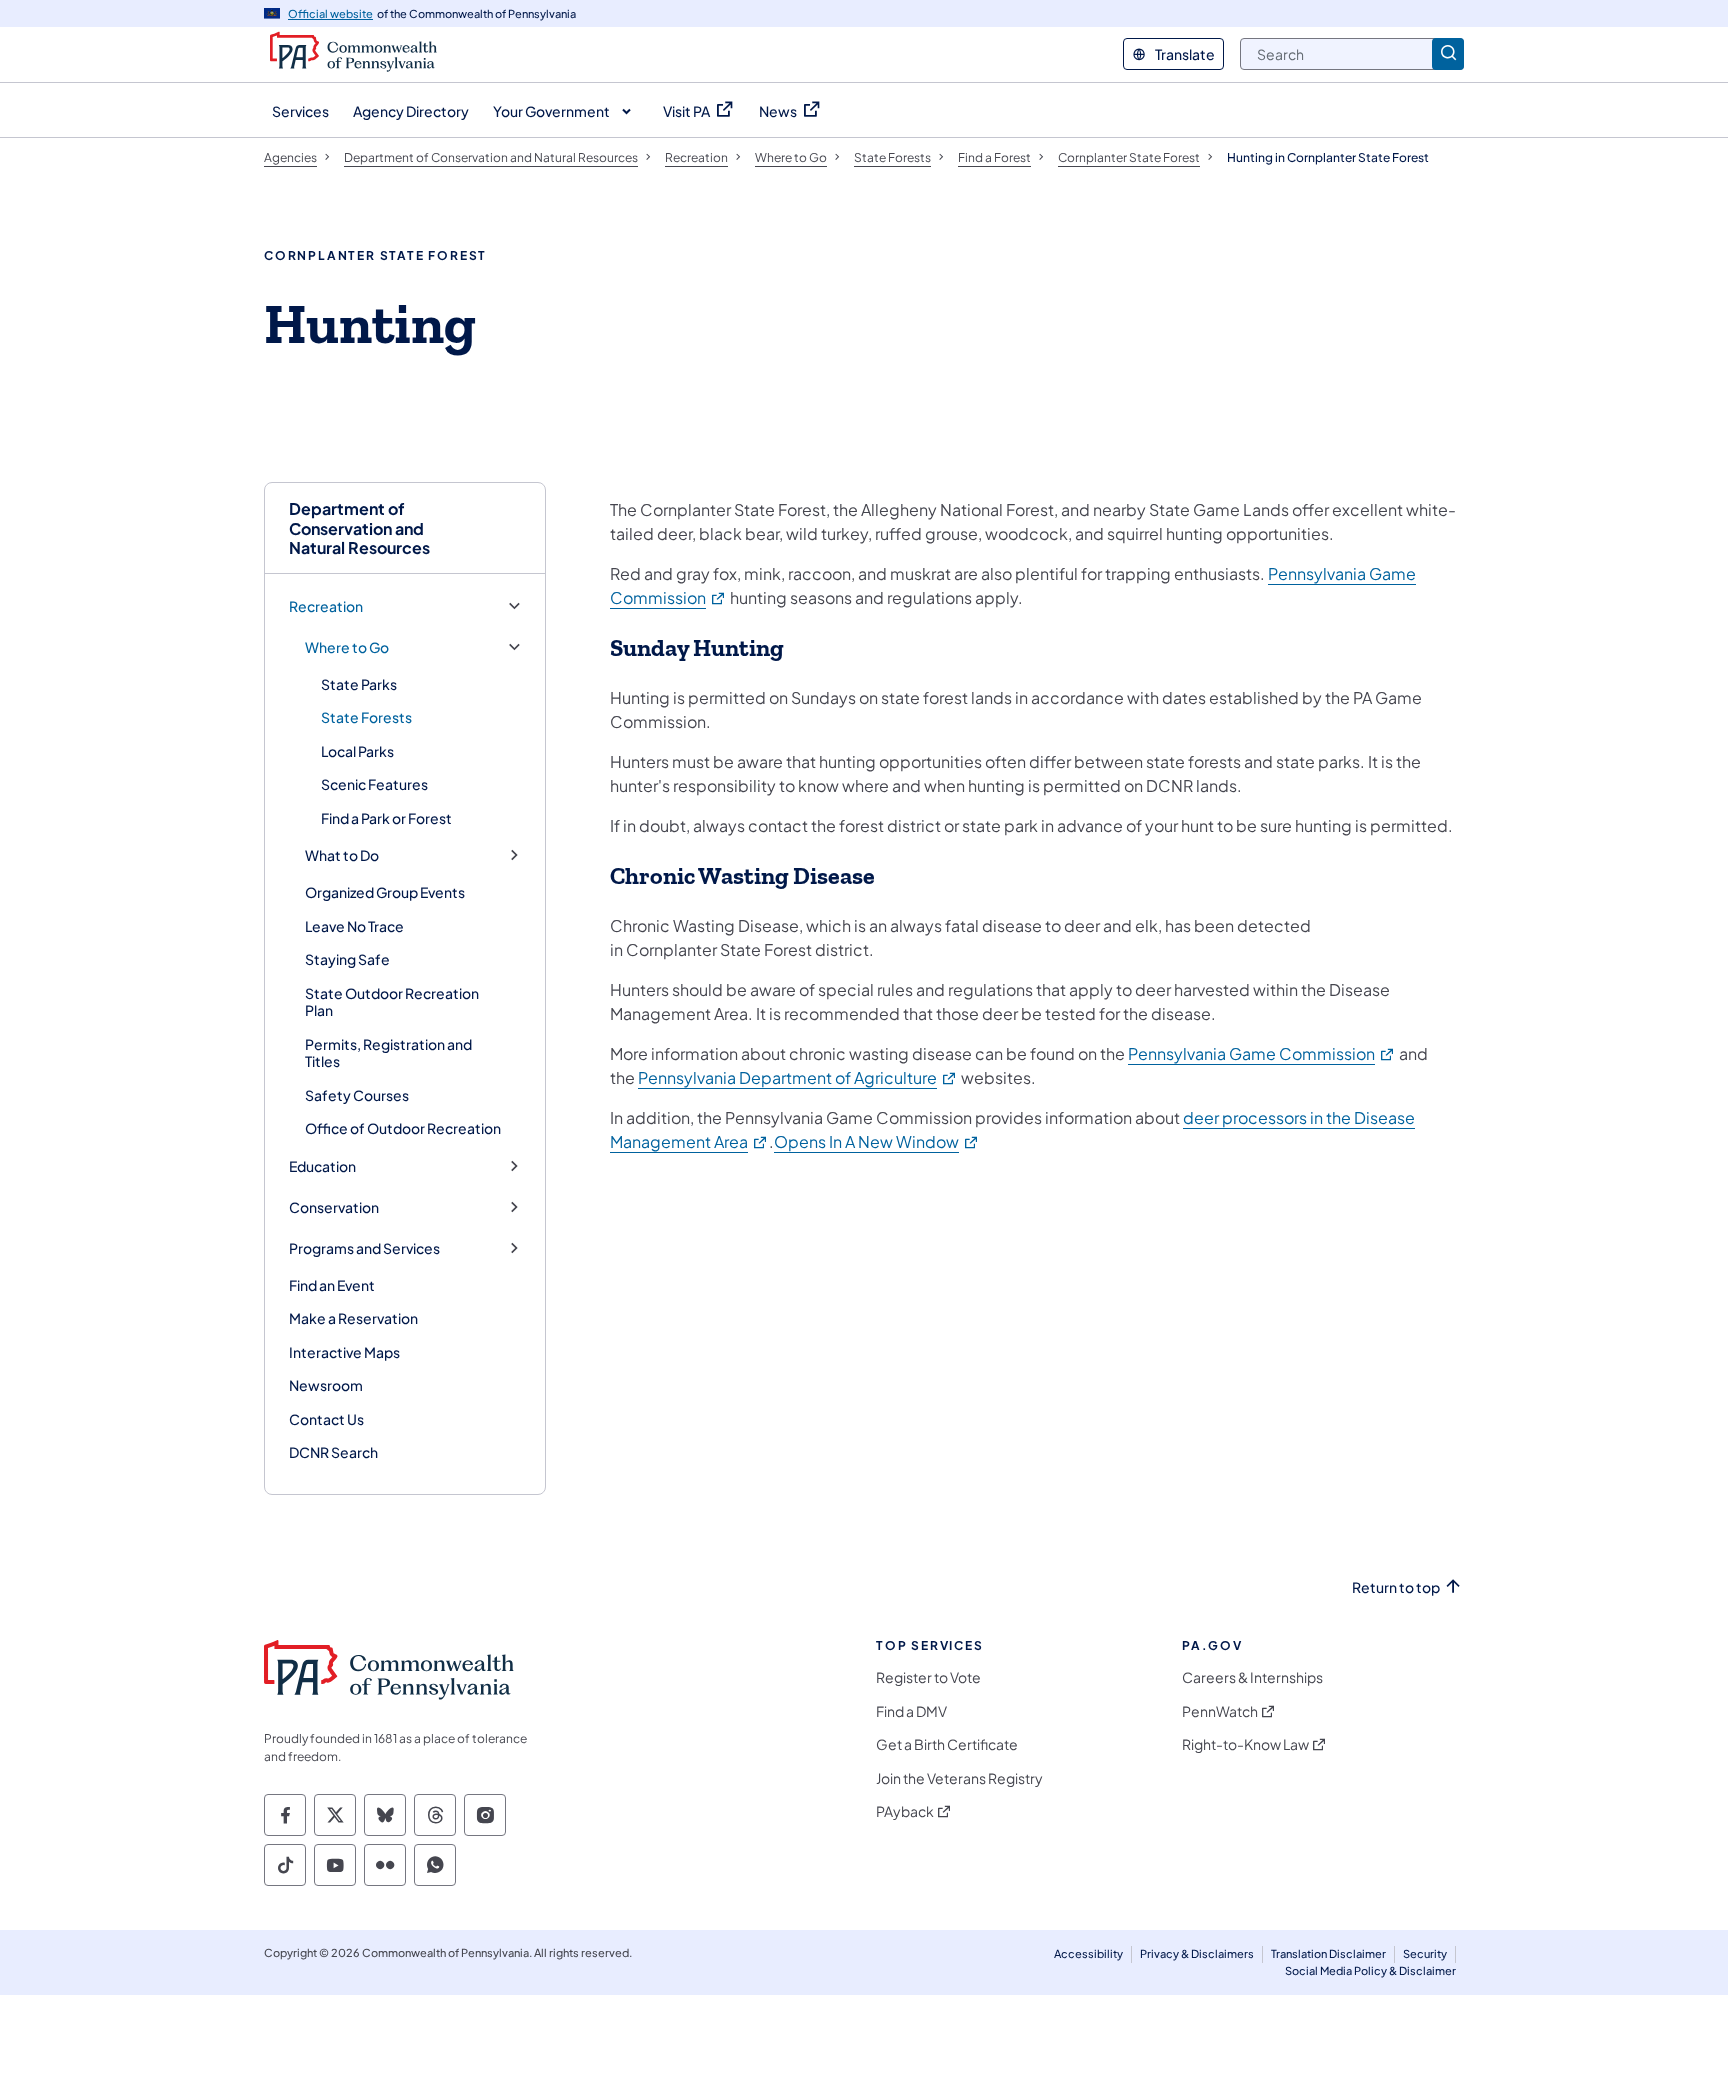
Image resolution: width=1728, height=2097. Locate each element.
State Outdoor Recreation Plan (392, 1002)
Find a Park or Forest (386, 818)
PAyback (905, 1811)
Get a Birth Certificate (947, 1744)
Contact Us (326, 1419)
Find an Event (332, 1285)
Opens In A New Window (877, 1141)
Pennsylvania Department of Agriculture (798, 1077)
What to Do (342, 855)
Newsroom (326, 1385)
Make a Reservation (353, 1318)
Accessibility (1088, 1953)
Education (322, 1166)
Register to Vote (928, 1677)
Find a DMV (911, 1711)
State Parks (359, 684)
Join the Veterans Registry (959, 1778)
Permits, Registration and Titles (388, 1053)
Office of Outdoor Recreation (403, 1128)
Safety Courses (357, 1095)
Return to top (1396, 1587)
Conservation (334, 1207)
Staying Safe (347, 959)
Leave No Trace (354, 926)
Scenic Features (374, 784)
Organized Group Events (385, 892)
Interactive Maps (344, 1352)
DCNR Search (333, 1452)
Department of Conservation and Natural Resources (359, 528)
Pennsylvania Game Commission (1262, 1053)
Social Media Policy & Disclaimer (1370, 1970)
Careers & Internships (1252, 1677)
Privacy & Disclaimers (1197, 1953)
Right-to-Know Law (1245, 1744)
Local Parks (357, 751)
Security (1425, 1953)
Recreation (326, 606)
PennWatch (1220, 1711)
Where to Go (347, 647)
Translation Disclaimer (1328, 1953)
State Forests (366, 717)
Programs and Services (364, 1248)
